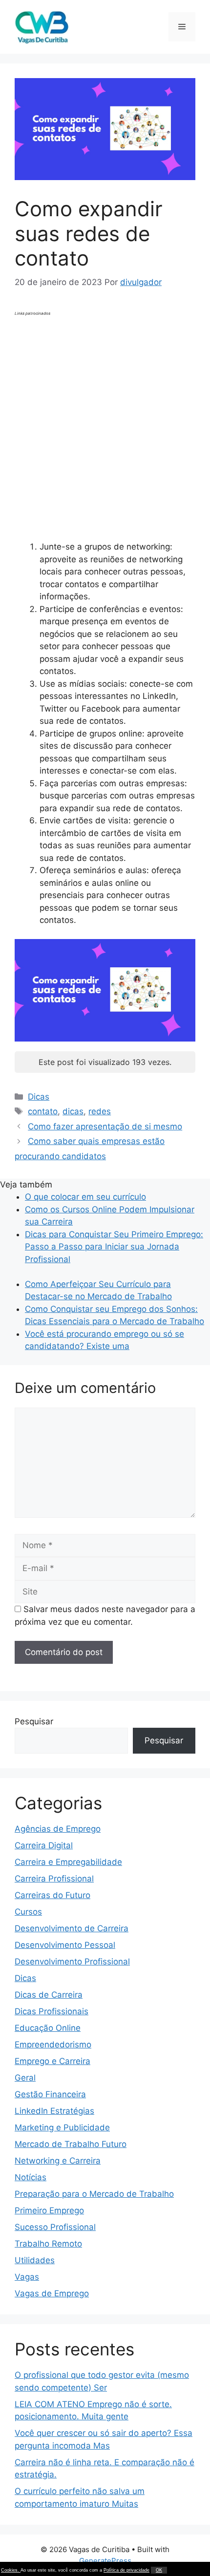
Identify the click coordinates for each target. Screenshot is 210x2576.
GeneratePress (105, 2561)
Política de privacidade (126, 2570)
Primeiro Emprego (49, 2210)
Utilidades (35, 2260)
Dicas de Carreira (49, 1995)
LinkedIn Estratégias (54, 2111)
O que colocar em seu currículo (85, 1197)
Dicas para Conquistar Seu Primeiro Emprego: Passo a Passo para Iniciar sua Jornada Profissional (114, 1247)
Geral (25, 2078)
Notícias (31, 2177)
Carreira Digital (44, 1845)
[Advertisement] (105, 424)
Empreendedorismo (53, 2044)
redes (100, 1111)
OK (159, 2570)
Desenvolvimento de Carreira (72, 1928)
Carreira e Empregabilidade (68, 1862)
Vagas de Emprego (52, 2293)
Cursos (28, 1912)
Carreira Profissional (54, 1879)
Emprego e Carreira (52, 2061)
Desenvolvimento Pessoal (65, 1945)
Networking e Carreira (58, 2161)
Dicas (39, 1097)
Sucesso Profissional (55, 2227)
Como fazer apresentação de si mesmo (105, 1126)
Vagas (27, 2277)
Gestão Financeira (50, 2094)
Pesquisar (34, 1721)
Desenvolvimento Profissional (72, 1962)
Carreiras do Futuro (52, 1895)
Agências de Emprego (58, 1829)
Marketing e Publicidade (62, 2127)
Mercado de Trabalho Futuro (71, 2144)
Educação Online (48, 2028)
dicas (73, 1111)
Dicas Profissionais (52, 2011)
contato (43, 1111)
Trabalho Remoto (48, 2244)
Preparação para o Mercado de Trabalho (94, 2194)
